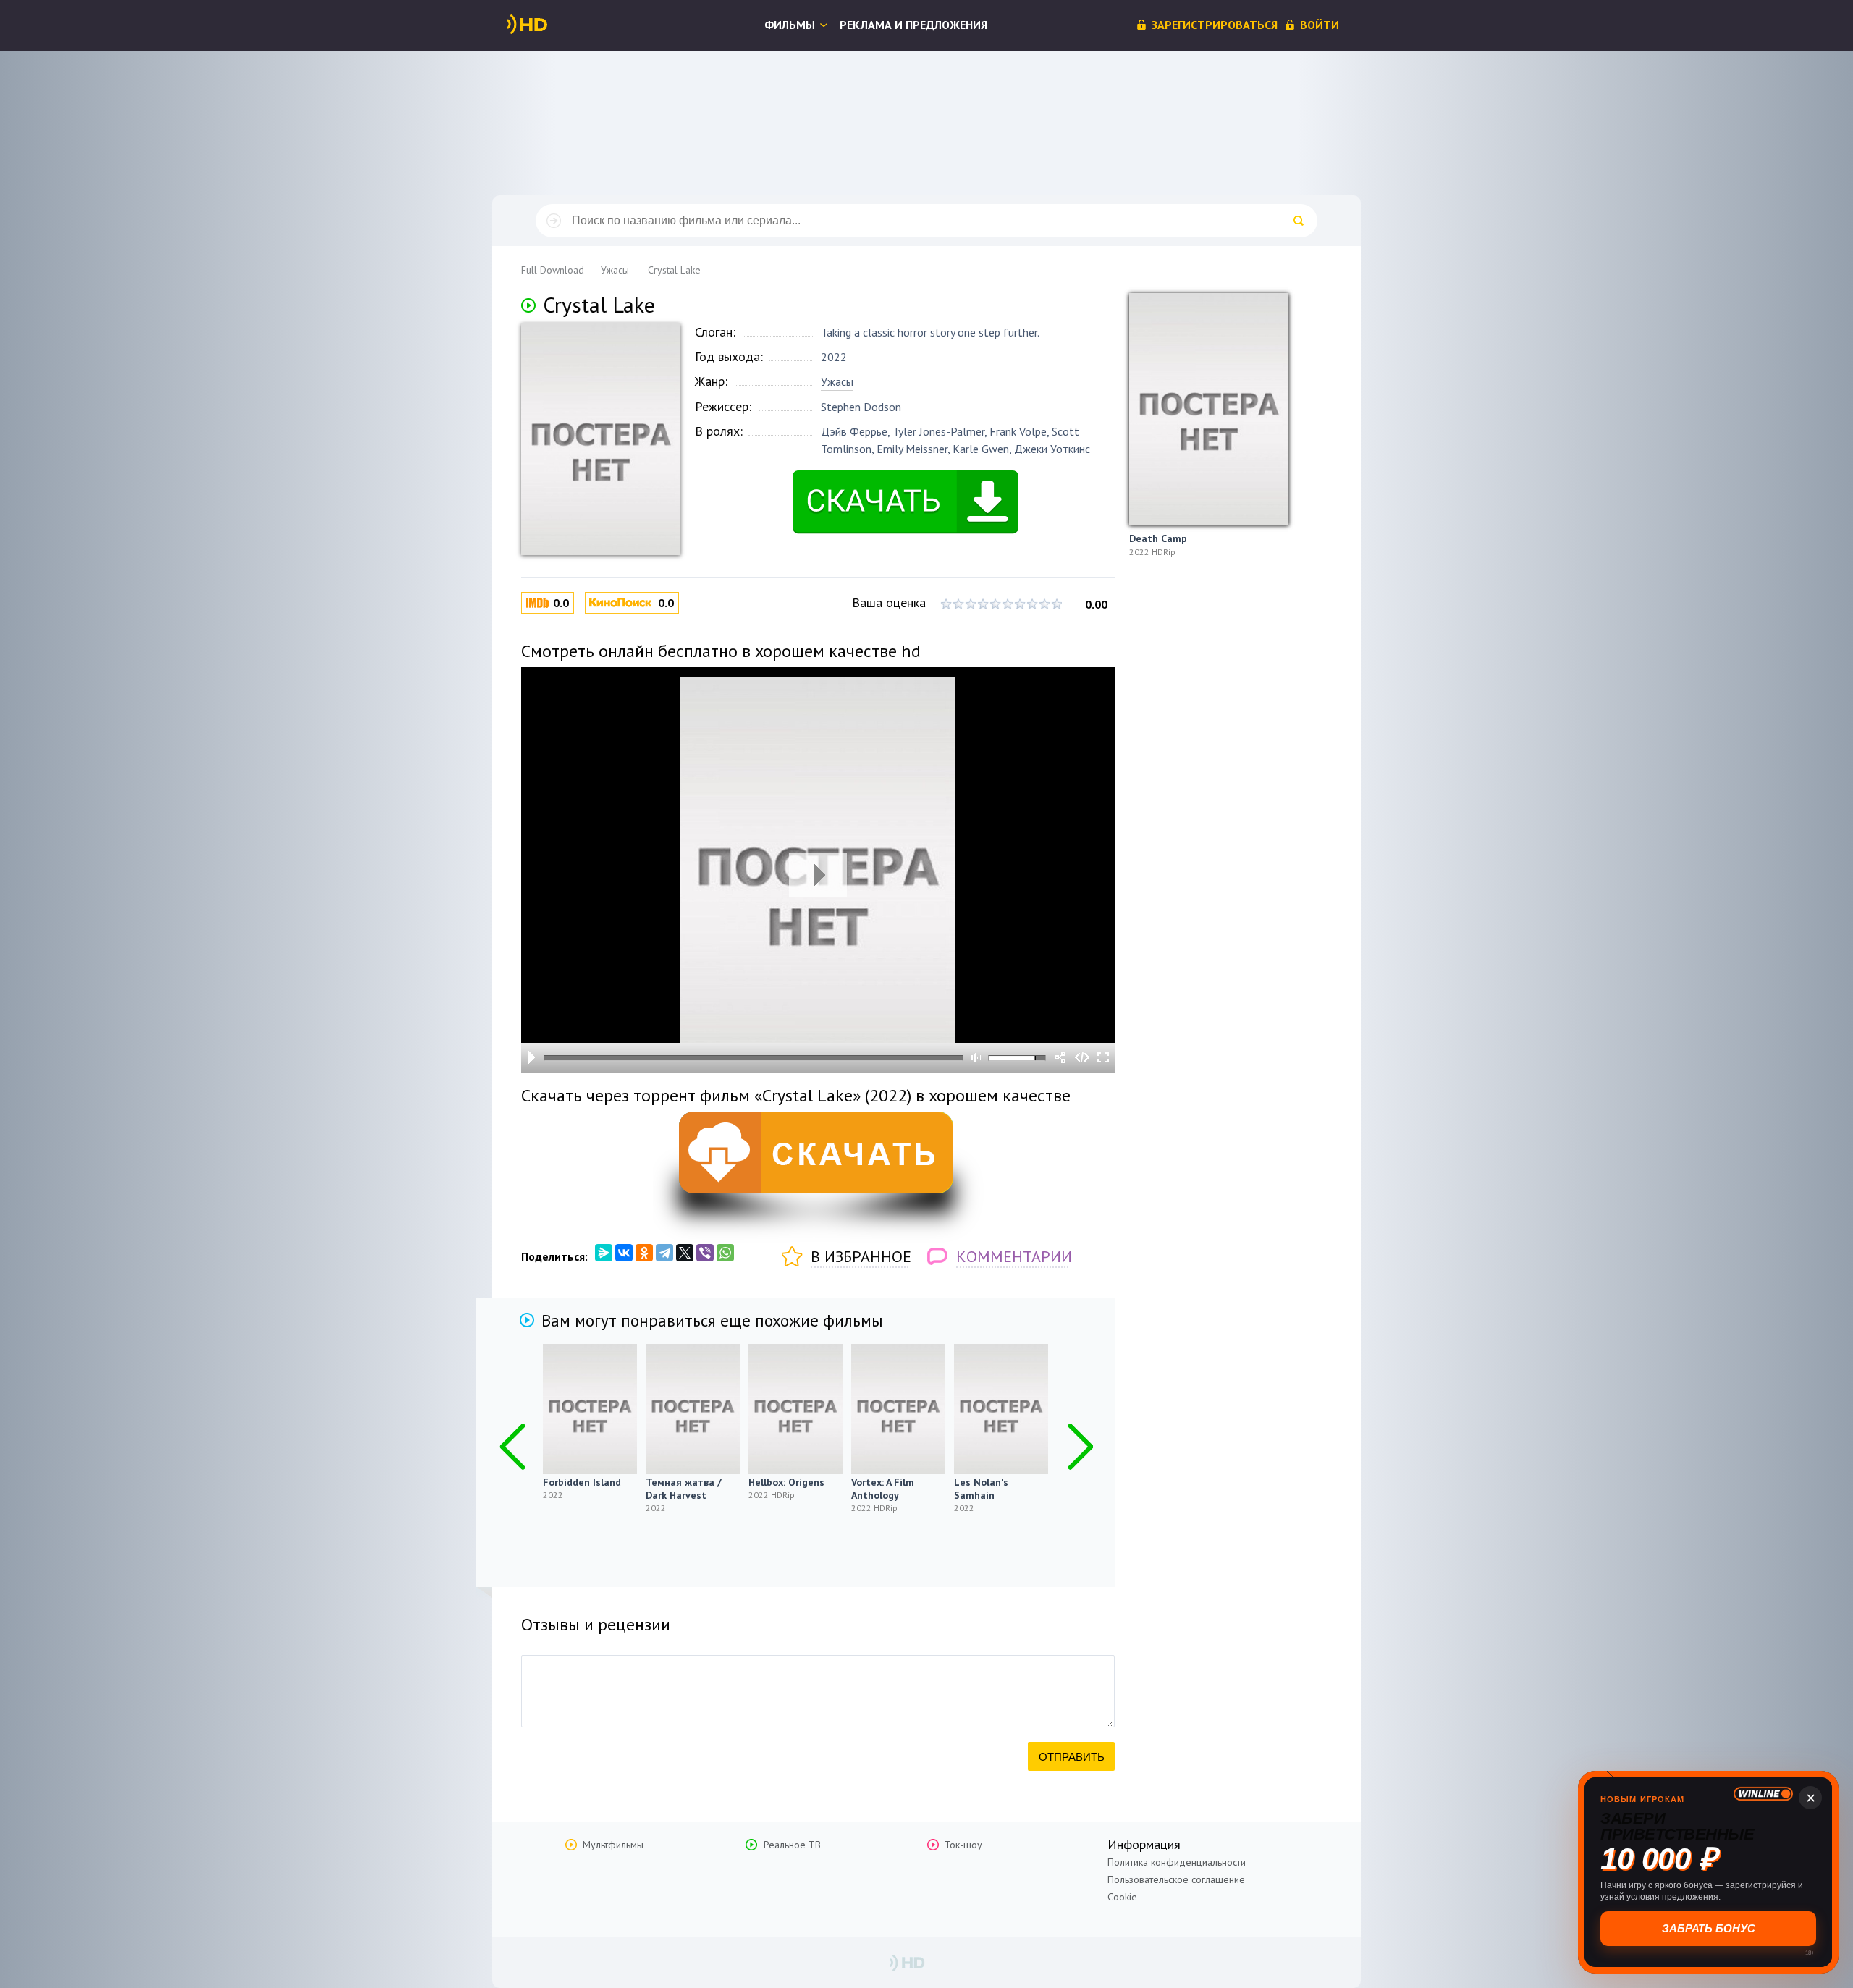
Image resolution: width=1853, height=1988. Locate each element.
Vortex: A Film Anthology (883, 1489)
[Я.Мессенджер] (604, 1253)
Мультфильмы (613, 1845)
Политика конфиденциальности (1177, 1862)
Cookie (1122, 1897)
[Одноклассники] (644, 1253)
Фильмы (790, 25)
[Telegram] (664, 1253)
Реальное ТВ (792, 1845)
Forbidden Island (582, 1482)
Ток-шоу (963, 1845)
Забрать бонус (1709, 1928)
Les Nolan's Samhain (981, 1489)
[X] (685, 1253)
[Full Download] (551, 25)
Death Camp (1158, 538)
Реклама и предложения (913, 25)
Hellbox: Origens (786, 1482)
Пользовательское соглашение (1176, 1879)
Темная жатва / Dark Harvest (684, 1489)
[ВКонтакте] (624, 1253)
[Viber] (705, 1253)
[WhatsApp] (725, 1253)
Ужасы (837, 381)
